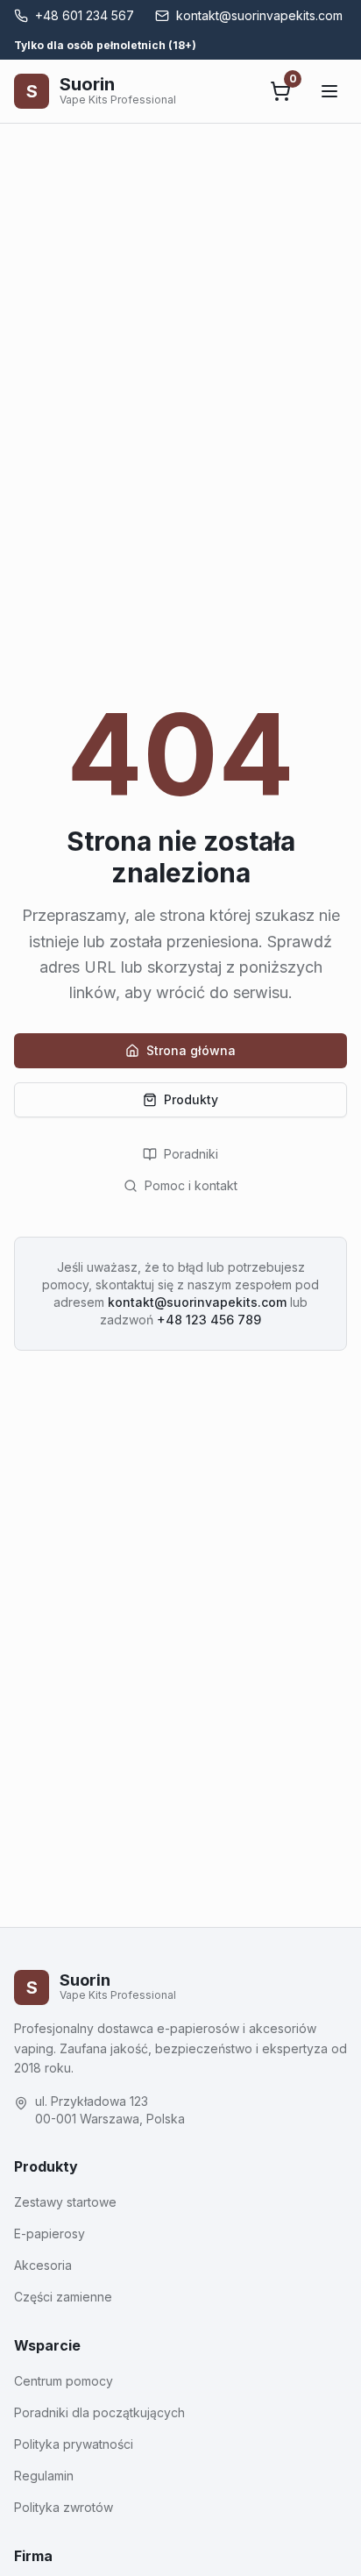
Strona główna (191, 1050)
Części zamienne (63, 2297)
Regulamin (44, 2476)
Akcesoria (43, 2265)
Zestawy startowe (65, 2202)
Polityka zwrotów (64, 2507)
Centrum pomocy (64, 2381)
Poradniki (191, 1154)
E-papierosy (50, 2233)
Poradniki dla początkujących (99, 2412)
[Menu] (329, 91)
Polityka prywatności (74, 2444)
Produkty (191, 1099)
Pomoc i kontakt (191, 1185)
